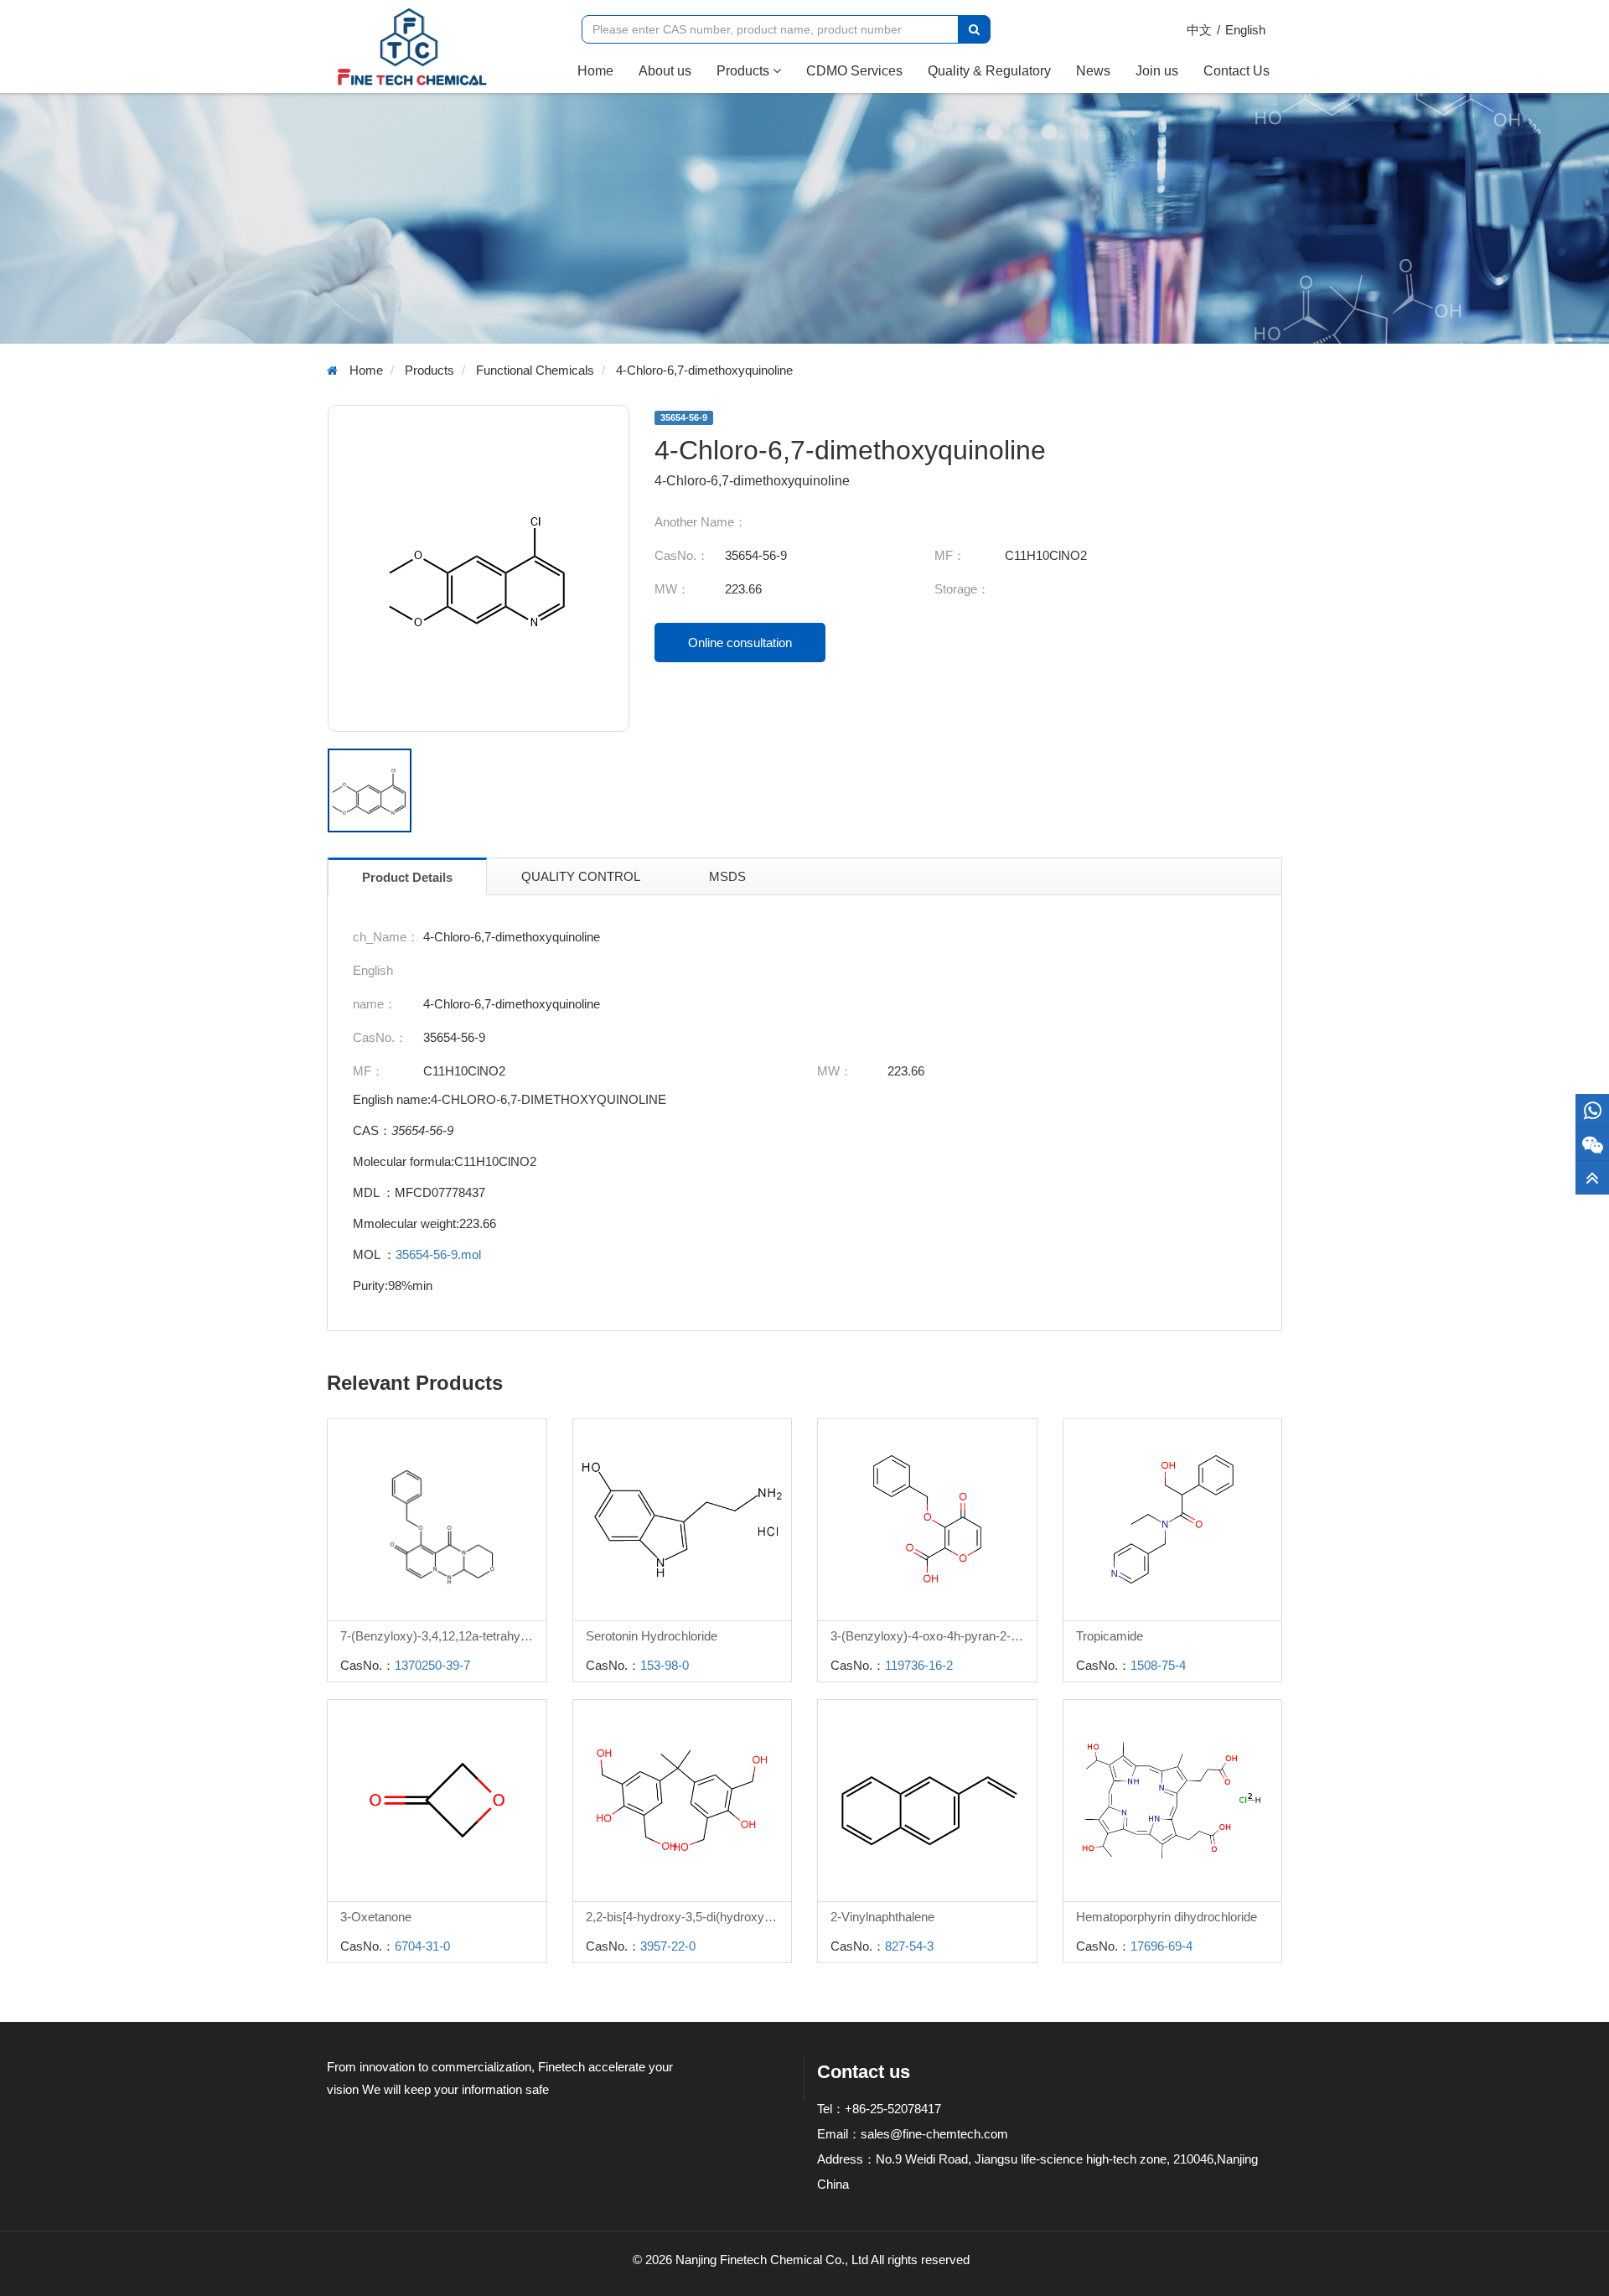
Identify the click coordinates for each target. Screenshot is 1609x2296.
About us (665, 71)
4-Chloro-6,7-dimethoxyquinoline (704, 370)
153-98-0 (665, 1665)
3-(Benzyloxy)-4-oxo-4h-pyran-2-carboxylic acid (934, 1636)
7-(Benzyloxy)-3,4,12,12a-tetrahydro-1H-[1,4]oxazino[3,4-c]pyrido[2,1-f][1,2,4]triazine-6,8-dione (443, 1636)
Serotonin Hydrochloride (652, 1636)
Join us (1157, 71)
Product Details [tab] (407, 877)
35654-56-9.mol (438, 1254)
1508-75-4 (1158, 1665)
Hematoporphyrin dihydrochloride (1167, 1917)
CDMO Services (854, 71)
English (1245, 30)
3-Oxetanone (376, 1917)
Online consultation (740, 643)
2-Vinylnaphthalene (882, 1917)
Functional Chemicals (535, 370)
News (1093, 71)
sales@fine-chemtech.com (934, 2134)
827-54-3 (909, 1946)
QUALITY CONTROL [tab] (581, 876)
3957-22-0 (668, 1946)
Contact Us (1236, 71)
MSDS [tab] (727, 876)
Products (745, 71)
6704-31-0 (422, 1946)
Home (602, 70)
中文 (1199, 30)
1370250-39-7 (432, 1665)
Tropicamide (1110, 1636)
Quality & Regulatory (989, 71)
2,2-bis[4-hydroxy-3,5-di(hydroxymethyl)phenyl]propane (689, 1917)
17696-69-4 (1161, 1946)
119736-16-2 (919, 1665)
